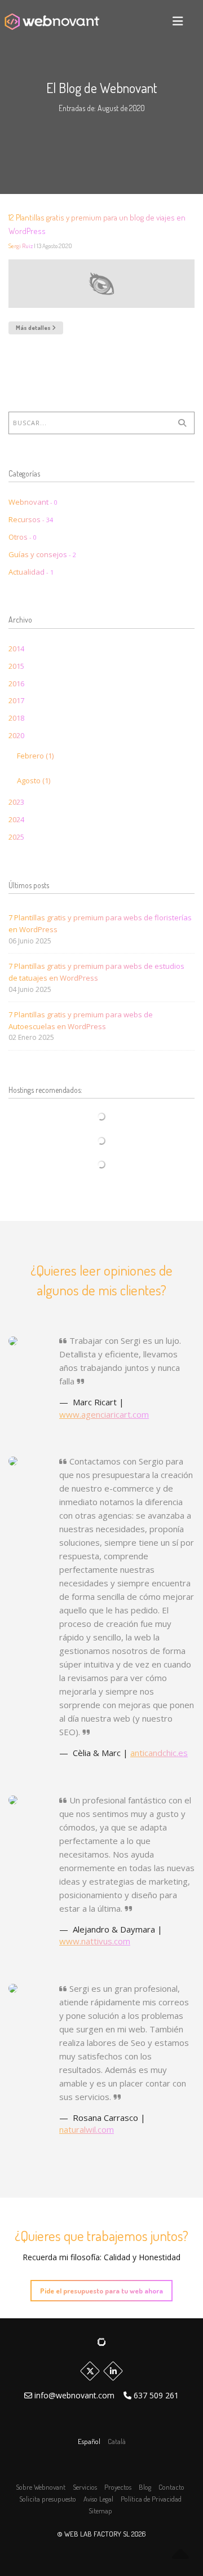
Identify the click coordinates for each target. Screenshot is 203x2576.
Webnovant (33, 502)
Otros (23, 537)
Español (90, 2441)
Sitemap (100, 2511)
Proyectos (118, 2487)
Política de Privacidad (151, 2499)
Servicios (85, 2487)
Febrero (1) (35, 756)
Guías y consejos (42, 554)
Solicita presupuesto (48, 2499)
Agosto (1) (34, 780)
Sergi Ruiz (21, 246)
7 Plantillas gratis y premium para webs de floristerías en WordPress (100, 923)
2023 (16, 802)
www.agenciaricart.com (104, 1414)
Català (117, 2441)
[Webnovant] (52, 21)
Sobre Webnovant (41, 2487)
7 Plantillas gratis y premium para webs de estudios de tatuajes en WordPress (96, 972)
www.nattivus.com (95, 1941)
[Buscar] (182, 423)
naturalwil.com (87, 2129)
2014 (16, 649)
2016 (16, 683)
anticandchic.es (159, 1753)
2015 (16, 666)
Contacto (171, 2487)
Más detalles (34, 328)
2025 (16, 837)
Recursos (31, 519)
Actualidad (31, 572)
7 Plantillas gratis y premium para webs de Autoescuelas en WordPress (81, 1020)
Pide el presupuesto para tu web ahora (101, 2291)
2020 (16, 735)
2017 (16, 700)
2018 (16, 718)
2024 (16, 819)
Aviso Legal (98, 2499)
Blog (145, 2487)
